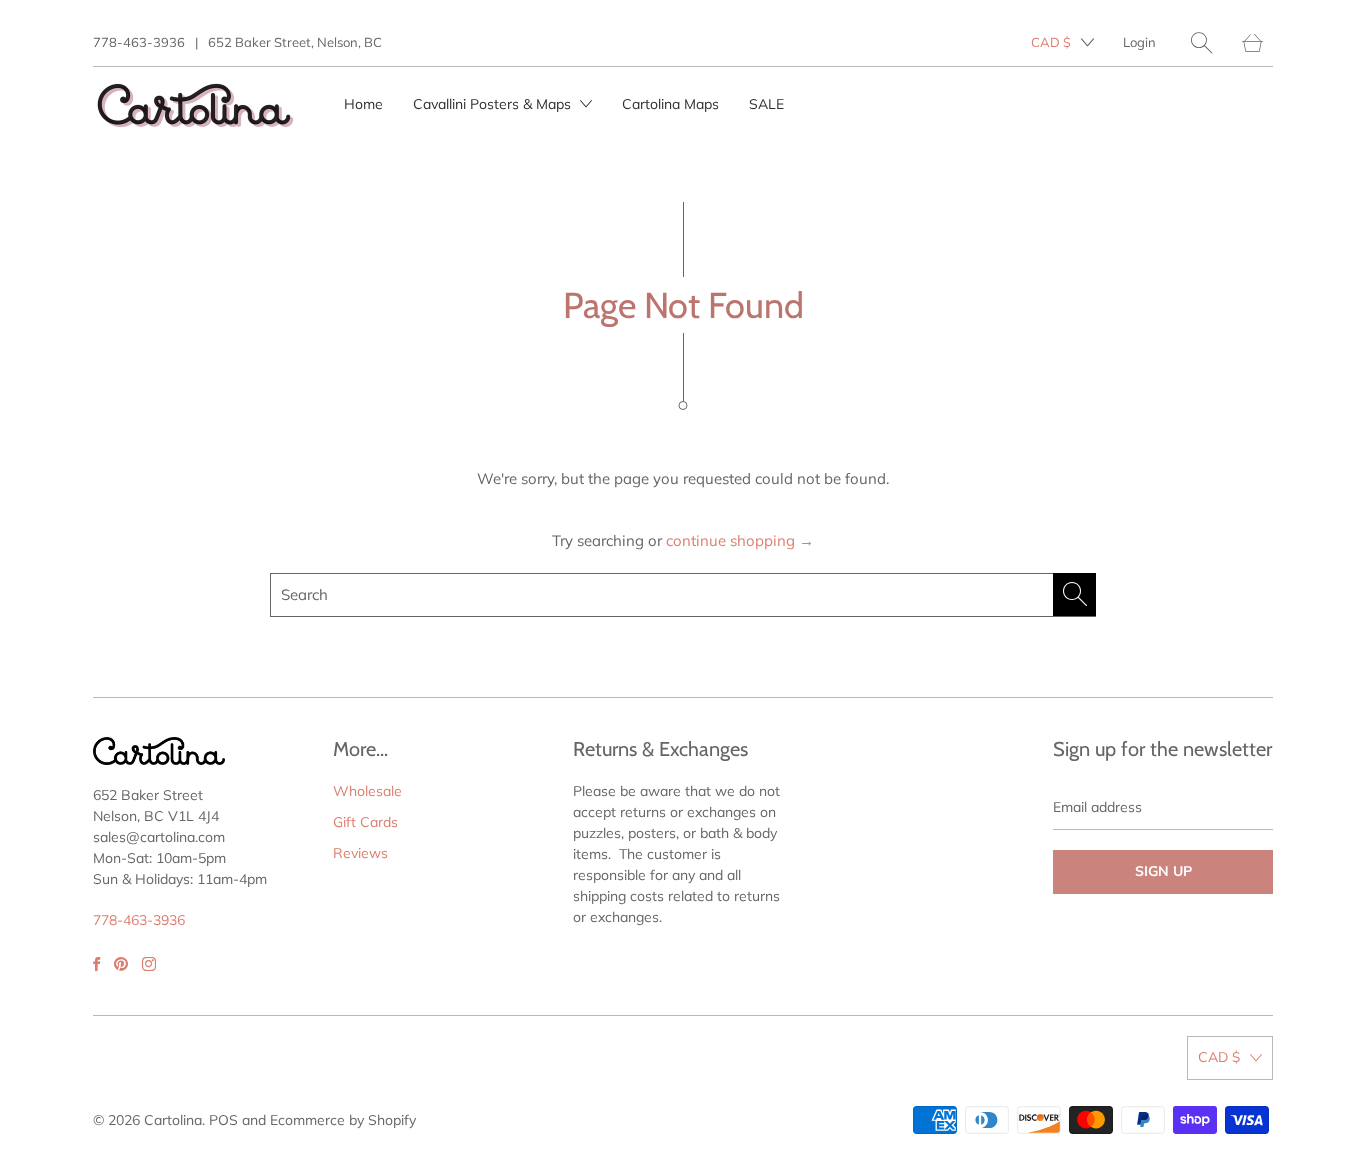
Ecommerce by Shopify (343, 1120)
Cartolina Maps (670, 104)
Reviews (360, 853)
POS (223, 1120)
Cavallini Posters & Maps (494, 104)
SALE (766, 104)
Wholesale (367, 791)
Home (363, 104)
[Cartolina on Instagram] (149, 964)
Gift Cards (365, 822)
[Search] (1201, 42)
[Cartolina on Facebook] (96, 964)
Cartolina (173, 1120)
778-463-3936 (139, 42)
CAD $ (1051, 42)
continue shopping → (740, 540)
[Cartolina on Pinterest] (121, 964)
